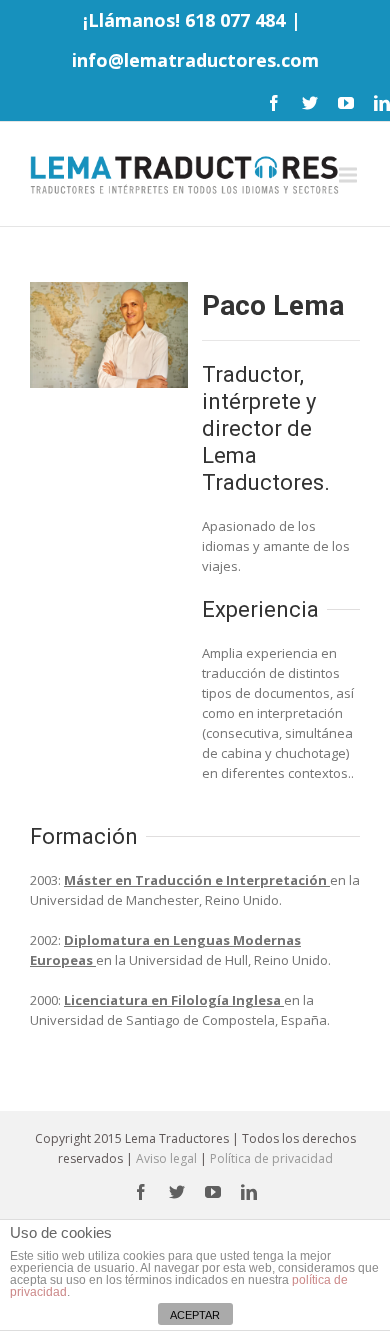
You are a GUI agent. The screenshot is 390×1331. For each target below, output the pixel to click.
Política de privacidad (271, 1158)
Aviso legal (166, 1158)
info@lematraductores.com (195, 60)
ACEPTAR (195, 1315)
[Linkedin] (382, 103)
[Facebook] (274, 103)
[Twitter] (310, 103)
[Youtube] (346, 103)
